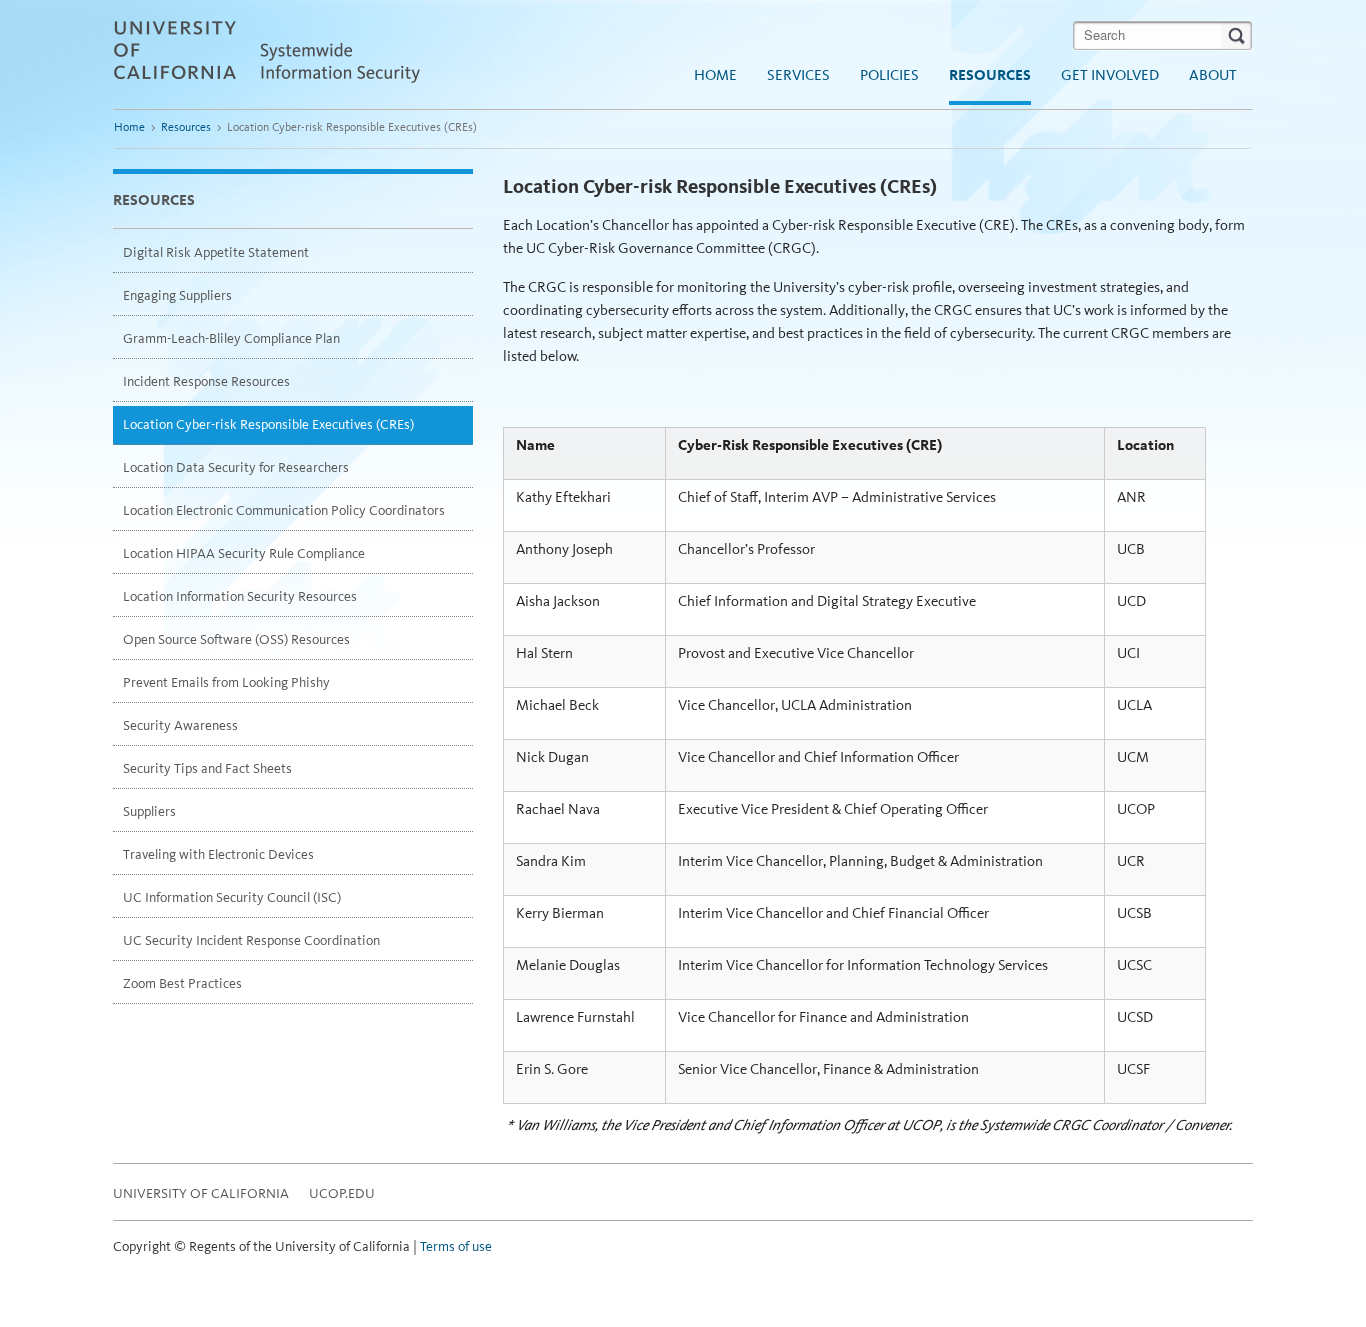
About (1213, 75)
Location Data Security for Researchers (236, 467)
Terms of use (456, 1246)
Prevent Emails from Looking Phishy (226, 682)
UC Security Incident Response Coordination (251, 940)
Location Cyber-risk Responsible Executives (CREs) (268, 424)
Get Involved (1110, 75)
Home (715, 75)
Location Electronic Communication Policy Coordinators (284, 510)
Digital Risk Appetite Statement (216, 252)
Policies (889, 75)
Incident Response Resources (206, 381)
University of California (201, 1193)
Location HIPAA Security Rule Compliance (244, 553)
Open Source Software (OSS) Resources (236, 639)
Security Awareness (180, 725)
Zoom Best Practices (182, 983)
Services (798, 75)
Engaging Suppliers (177, 295)
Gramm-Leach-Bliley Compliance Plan (231, 338)
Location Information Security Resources (240, 596)
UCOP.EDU (342, 1193)
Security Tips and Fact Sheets (207, 768)
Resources (990, 75)
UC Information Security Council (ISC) (232, 897)
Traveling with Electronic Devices (218, 854)
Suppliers (149, 811)
